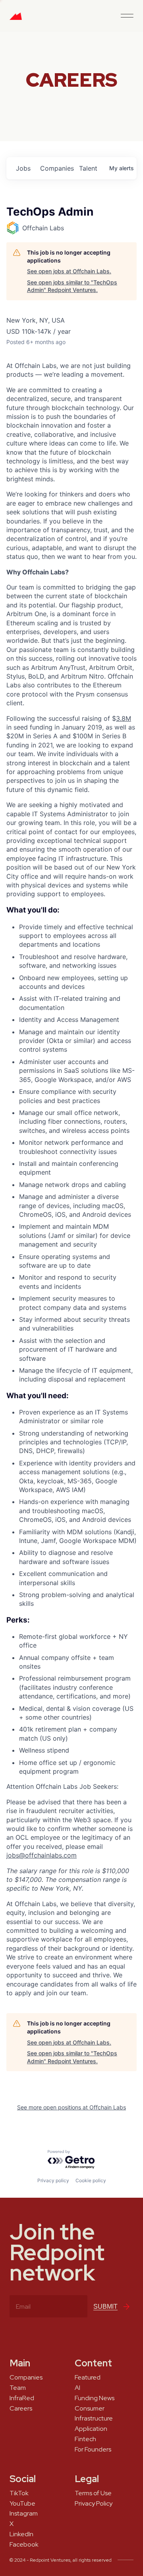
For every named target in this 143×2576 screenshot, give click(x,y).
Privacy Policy (94, 2504)
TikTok (19, 2493)
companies (56, 168)
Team (18, 2388)
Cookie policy (91, 2180)
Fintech (85, 2439)
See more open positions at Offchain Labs (71, 2107)
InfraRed (22, 2398)
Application (91, 2429)
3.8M (124, 718)
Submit (105, 2307)
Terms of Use (93, 2493)
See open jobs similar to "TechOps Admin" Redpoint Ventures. (72, 286)
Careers (21, 2409)
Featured (88, 2378)
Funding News (95, 2398)
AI (77, 2388)
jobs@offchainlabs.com (42, 1855)
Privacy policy (53, 2180)
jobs (23, 168)
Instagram (24, 2514)
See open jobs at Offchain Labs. (69, 271)
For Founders (93, 2450)
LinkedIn (21, 2534)
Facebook (24, 2545)
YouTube (22, 2504)
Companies (26, 2378)
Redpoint (16, 19)
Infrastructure (94, 2418)
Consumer (90, 2409)
